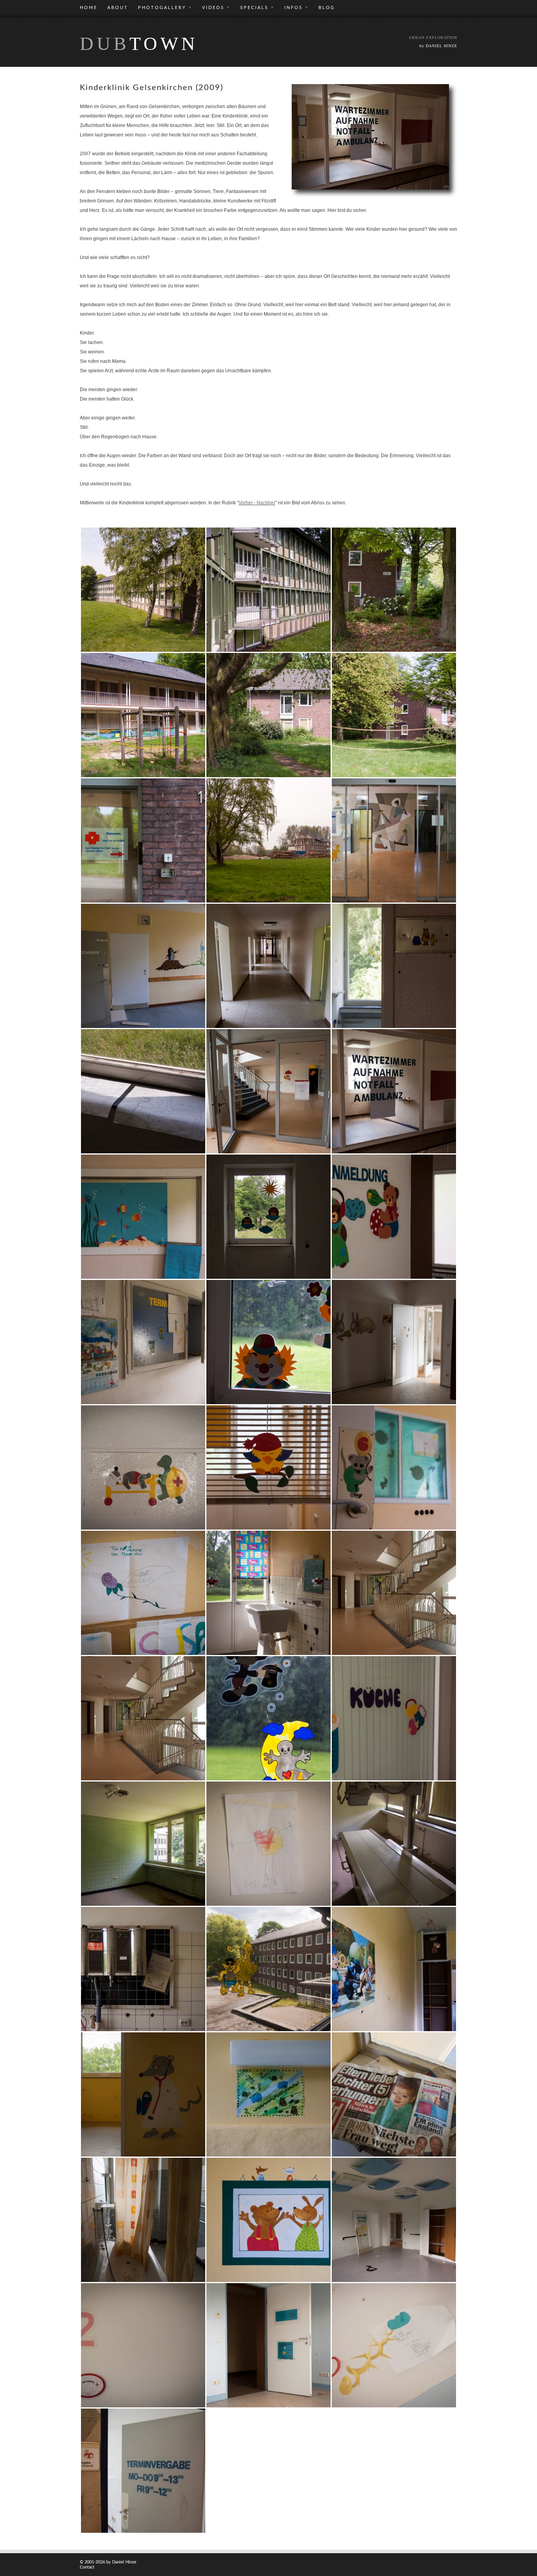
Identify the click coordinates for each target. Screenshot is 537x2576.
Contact (87, 2567)
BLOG (327, 8)
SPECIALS (257, 7)
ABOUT (118, 8)
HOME (89, 8)
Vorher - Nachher (257, 503)
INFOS (296, 7)
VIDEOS (216, 7)
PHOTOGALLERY (165, 7)
